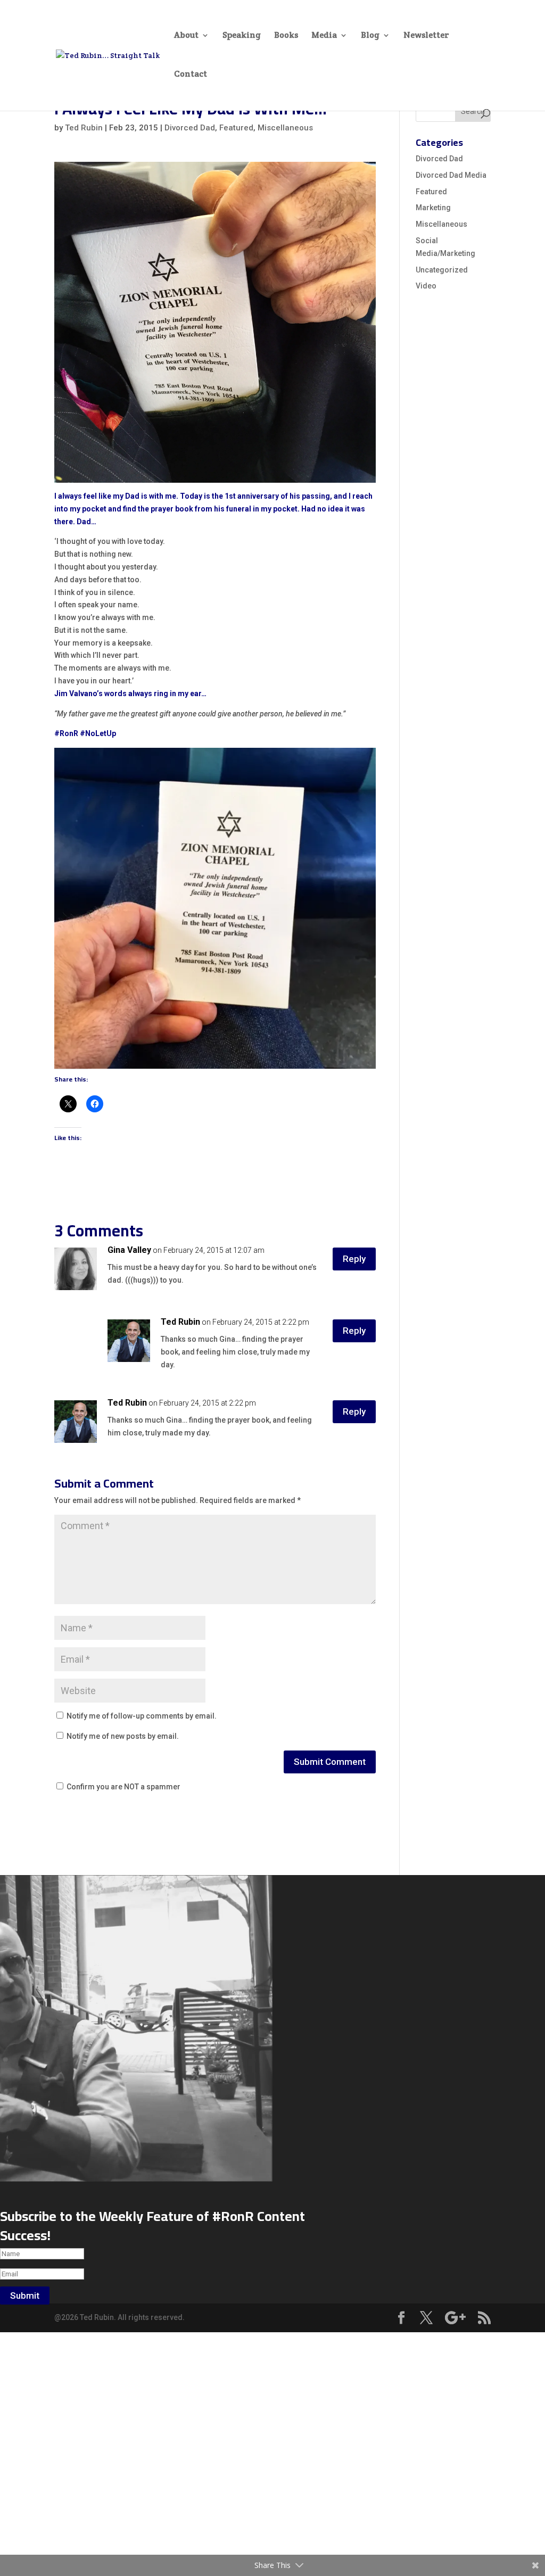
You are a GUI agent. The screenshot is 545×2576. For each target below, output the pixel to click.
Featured (236, 128)
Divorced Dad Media (451, 175)
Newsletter (426, 36)
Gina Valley (129, 1250)
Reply (354, 1259)
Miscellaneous (285, 128)
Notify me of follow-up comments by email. (142, 1716)
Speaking (242, 36)
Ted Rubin (84, 128)
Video (426, 286)
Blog (370, 36)
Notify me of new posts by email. (123, 1736)
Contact (191, 75)
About (186, 36)
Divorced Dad (190, 128)
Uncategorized (442, 270)
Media (324, 36)
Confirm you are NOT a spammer (123, 1787)
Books (286, 36)
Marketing (433, 208)
